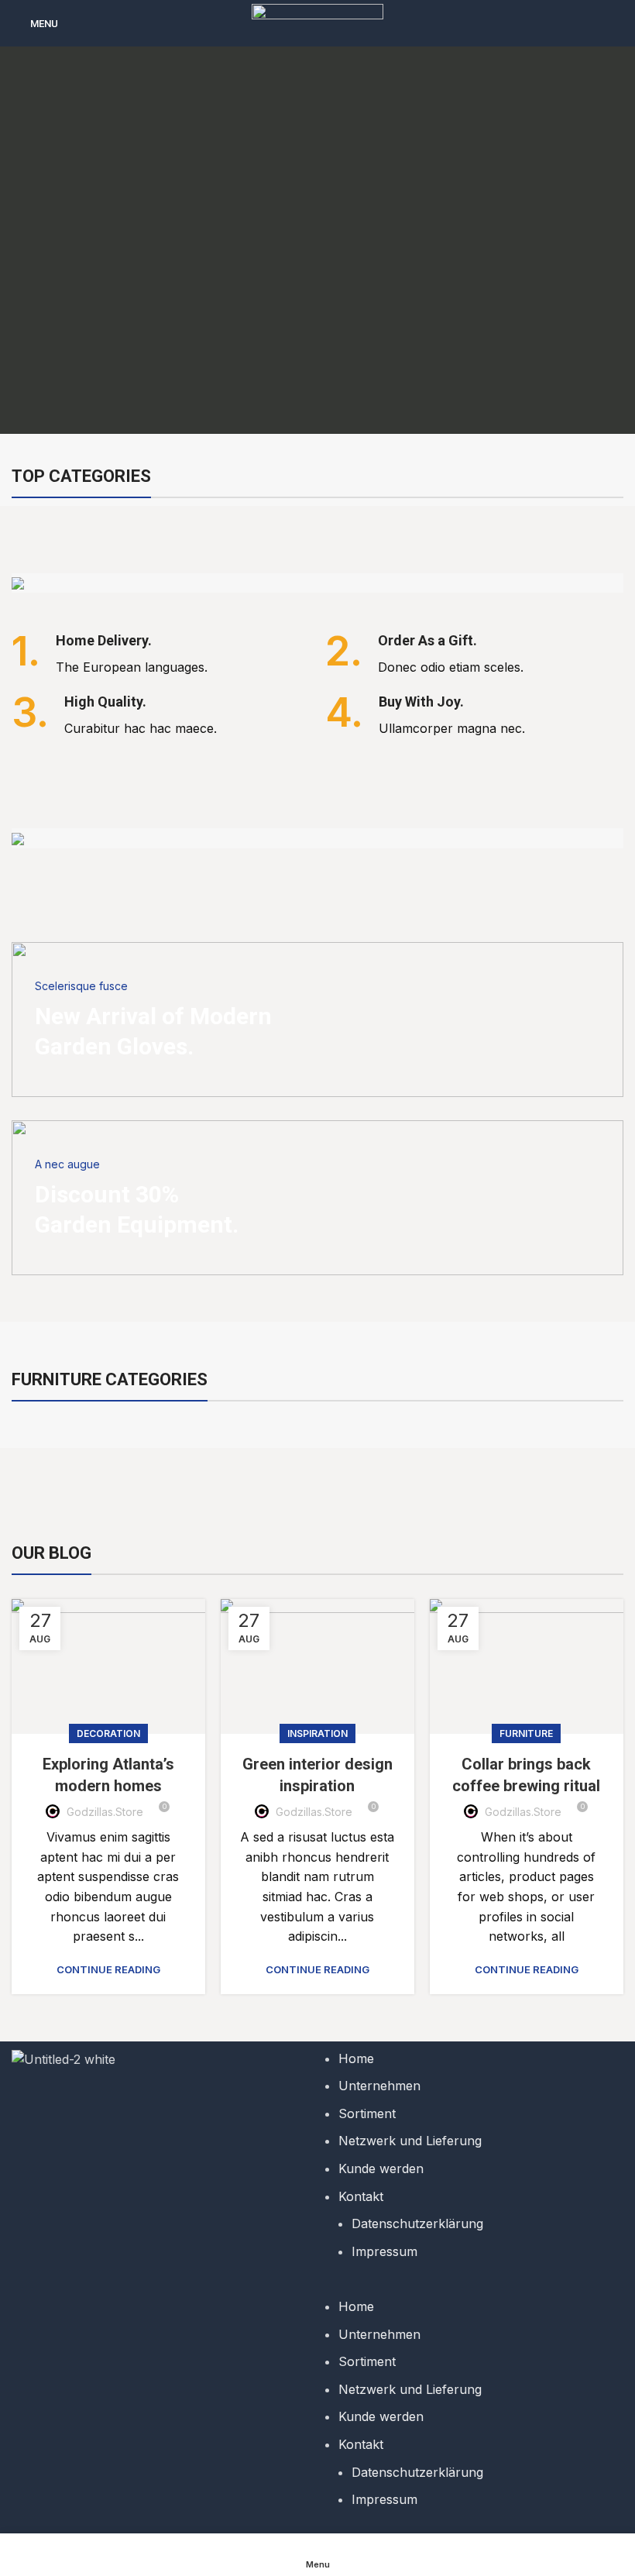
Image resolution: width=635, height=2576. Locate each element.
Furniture (526, 1733)
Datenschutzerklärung (417, 2223)
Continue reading (108, 1970)
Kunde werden (381, 2168)
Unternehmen (379, 2086)
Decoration (108, 1733)
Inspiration (317, 1733)
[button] (474, 2287)
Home (356, 2058)
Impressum (384, 2251)
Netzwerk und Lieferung (410, 2141)
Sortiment (367, 2113)
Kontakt (361, 2196)
